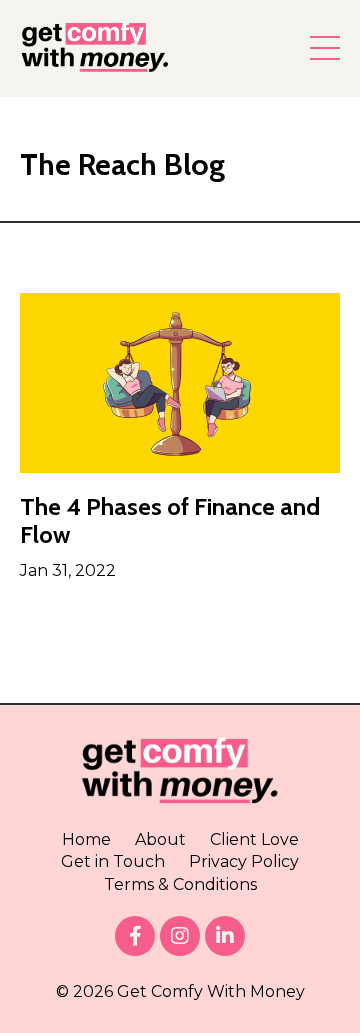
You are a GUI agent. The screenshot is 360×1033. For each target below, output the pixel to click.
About (160, 839)
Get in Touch (113, 861)
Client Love (254, 839)
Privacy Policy (244, 861)
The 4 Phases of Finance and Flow (170, 521)
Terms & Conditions (180, 884)
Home (86, 839)
